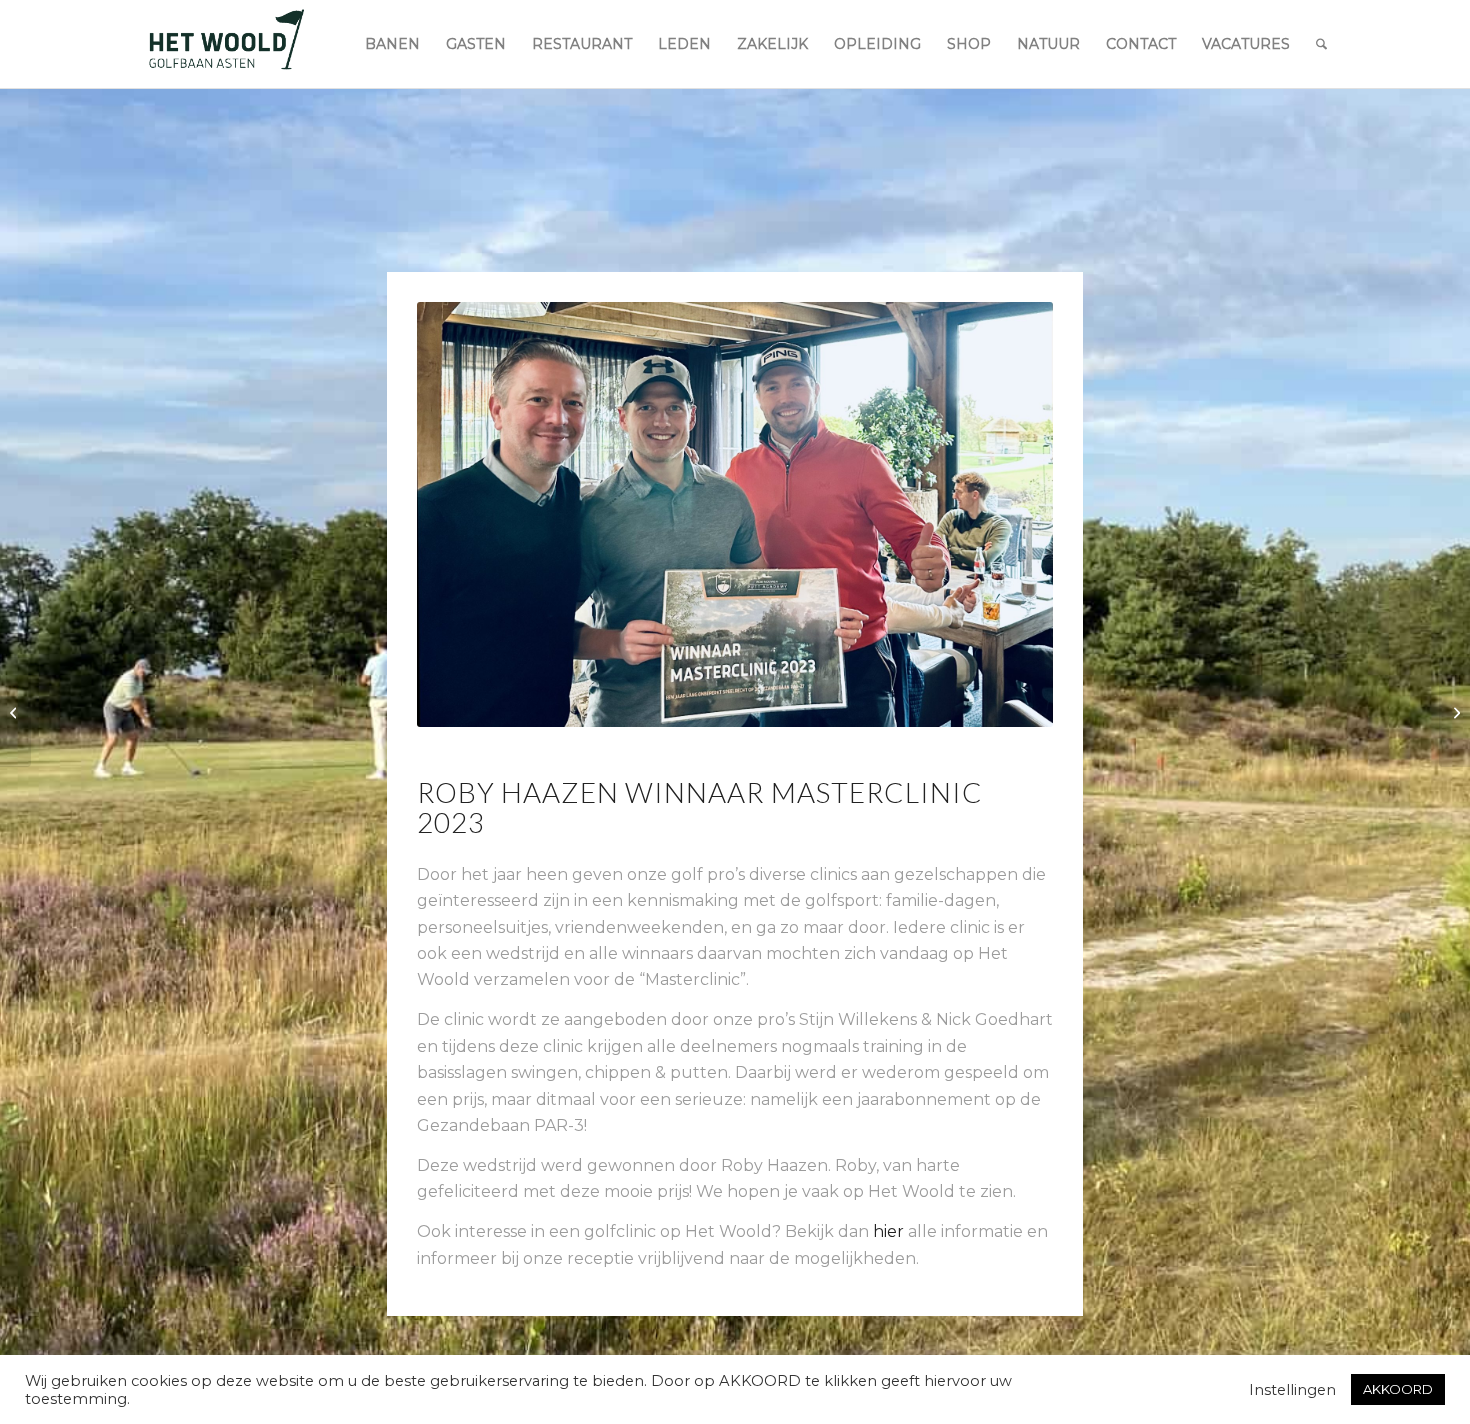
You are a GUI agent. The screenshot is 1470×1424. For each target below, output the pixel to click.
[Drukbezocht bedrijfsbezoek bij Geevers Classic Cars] (1454, 712)
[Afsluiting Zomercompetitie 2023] (15, 712)
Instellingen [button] (1292, 1390)
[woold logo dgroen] (226, 44)
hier (888, 1231)
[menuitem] (392, 44)
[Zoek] (1321, 44)
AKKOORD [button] (1398, 1389)
